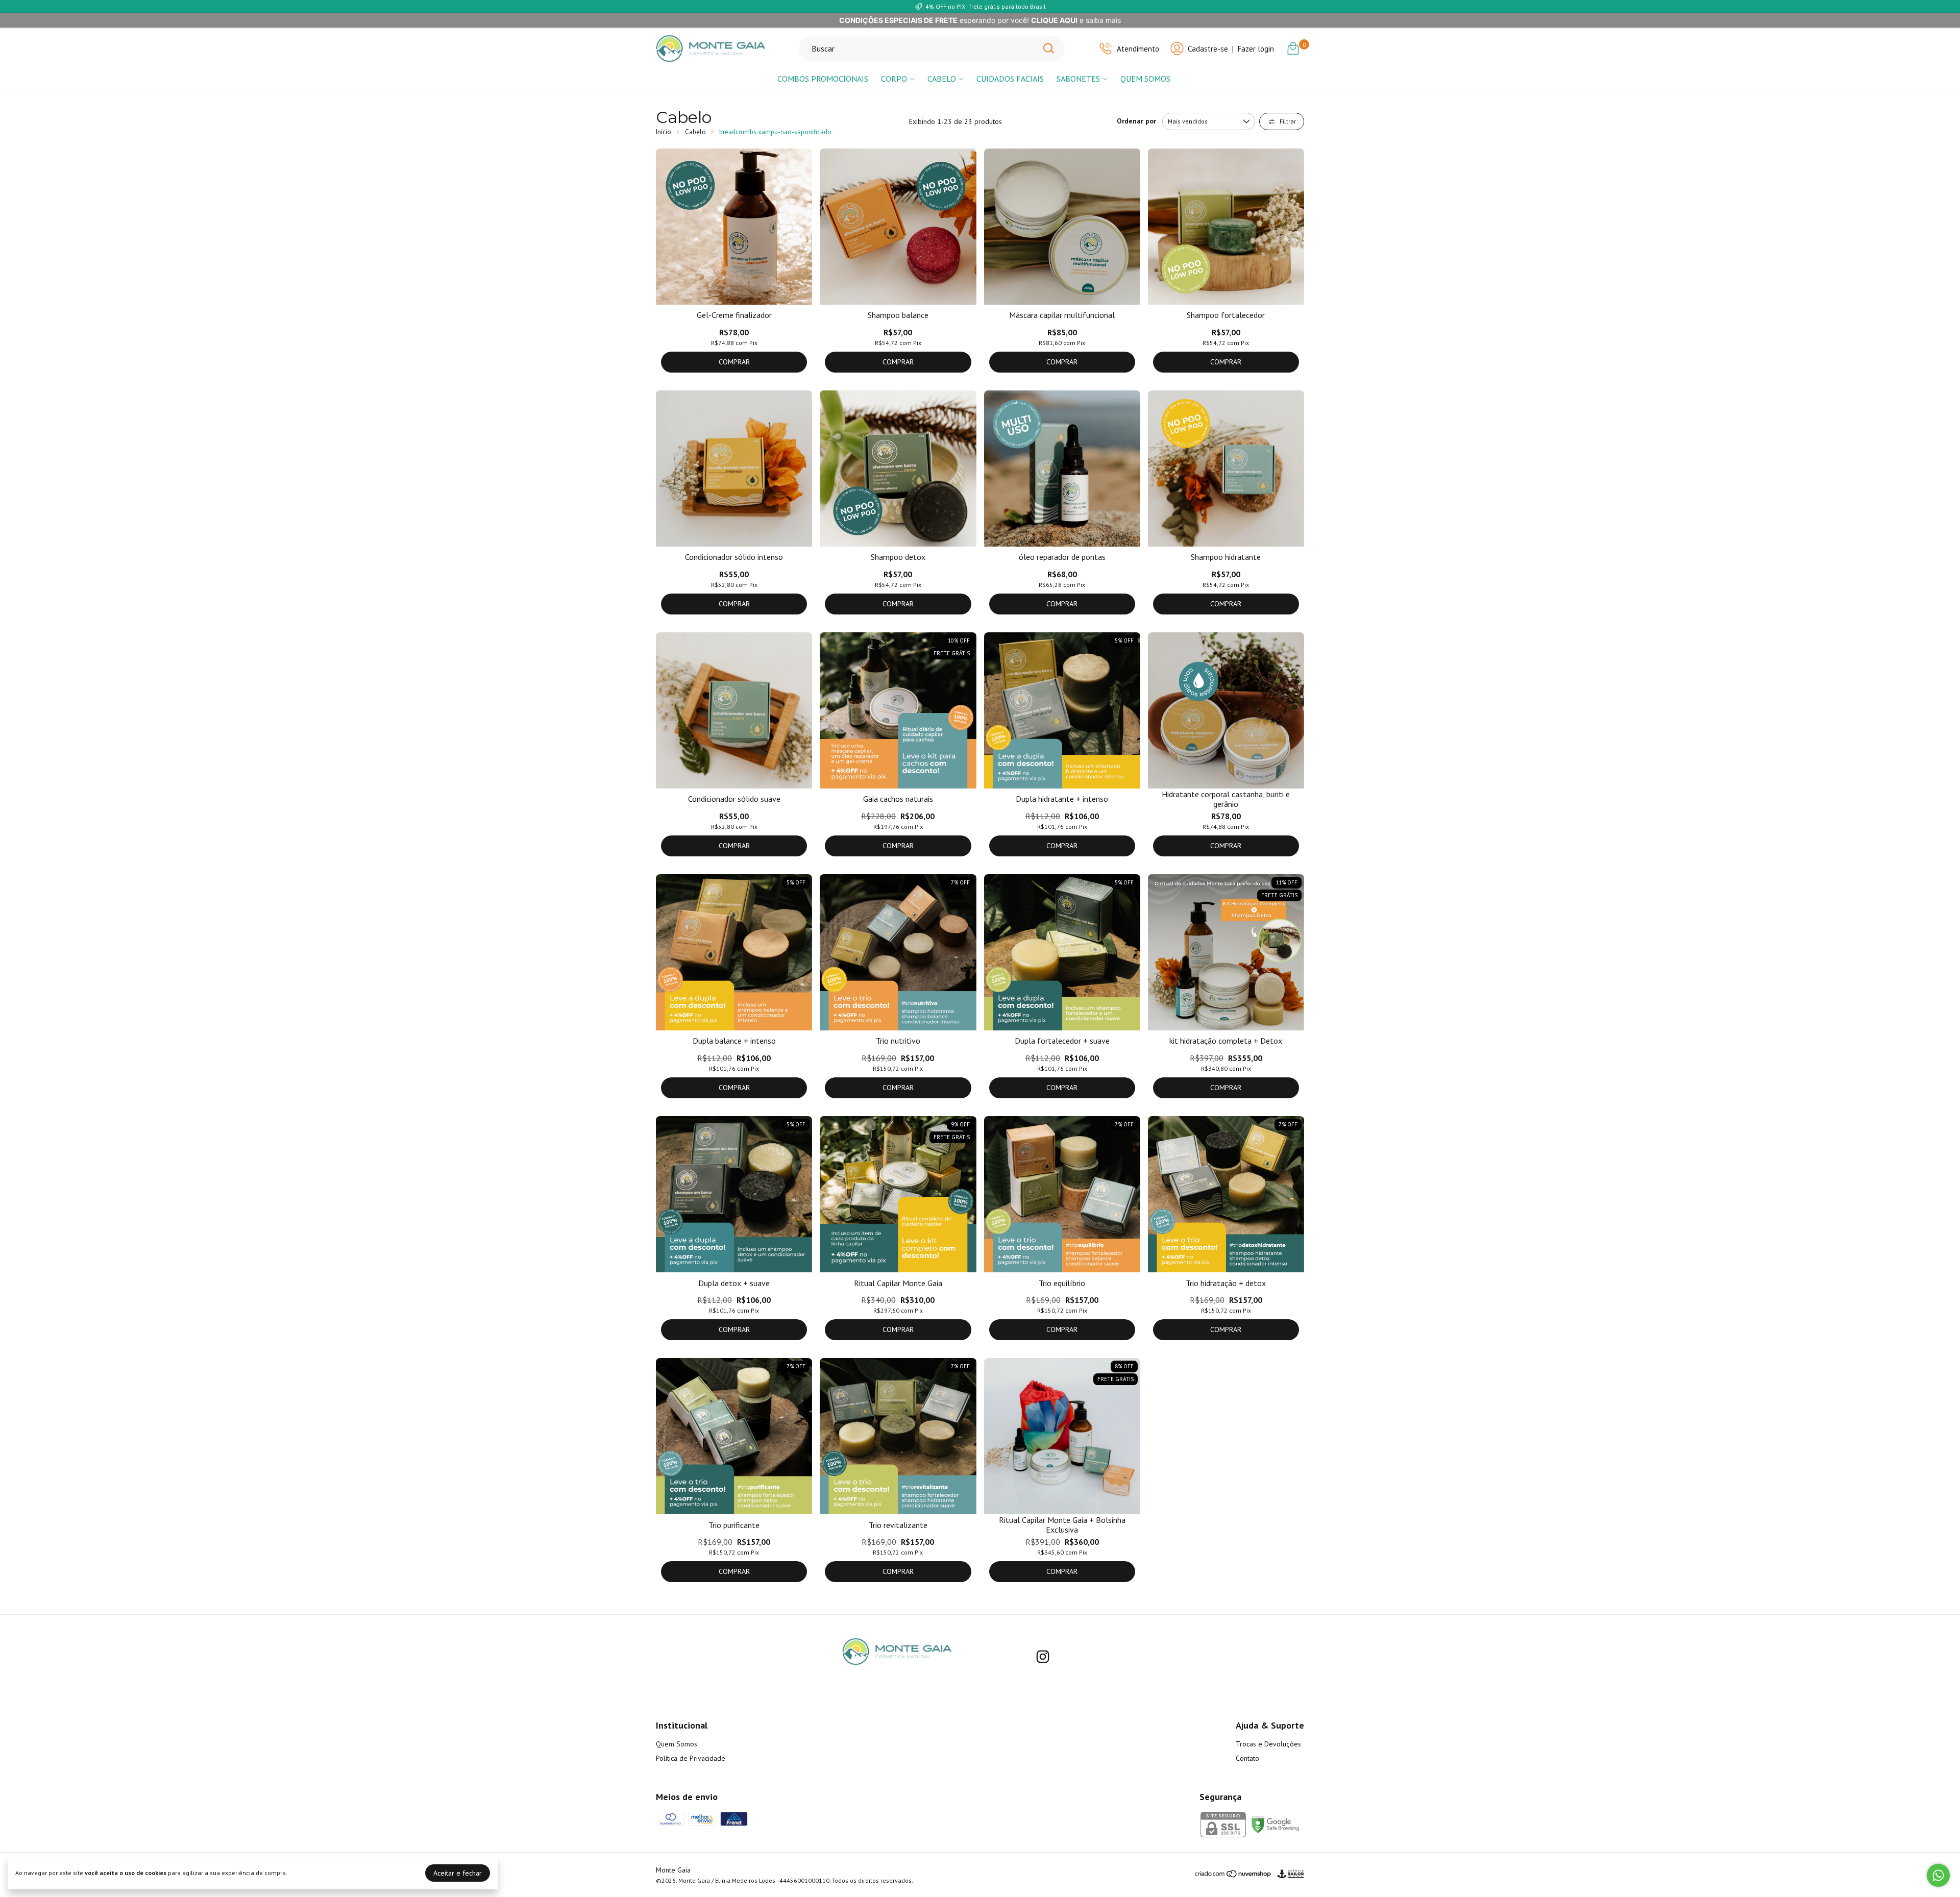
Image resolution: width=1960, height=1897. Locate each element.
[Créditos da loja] (1288, 1874)
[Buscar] (1048, 48)
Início (664, 132)
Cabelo (942, 79)
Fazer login (1256, 49)
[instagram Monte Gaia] (1043, 1657)
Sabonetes (1078, 79)
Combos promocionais (823, 79)
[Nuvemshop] (1233, 1876)
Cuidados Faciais (1010, 79)
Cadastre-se (1208, 49)
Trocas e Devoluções (1268, 1744)
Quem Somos (1145, 79)
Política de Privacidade (691, 1758)
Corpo (894, 79)
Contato (1247, 1758)
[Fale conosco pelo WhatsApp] (1938, 1875)
